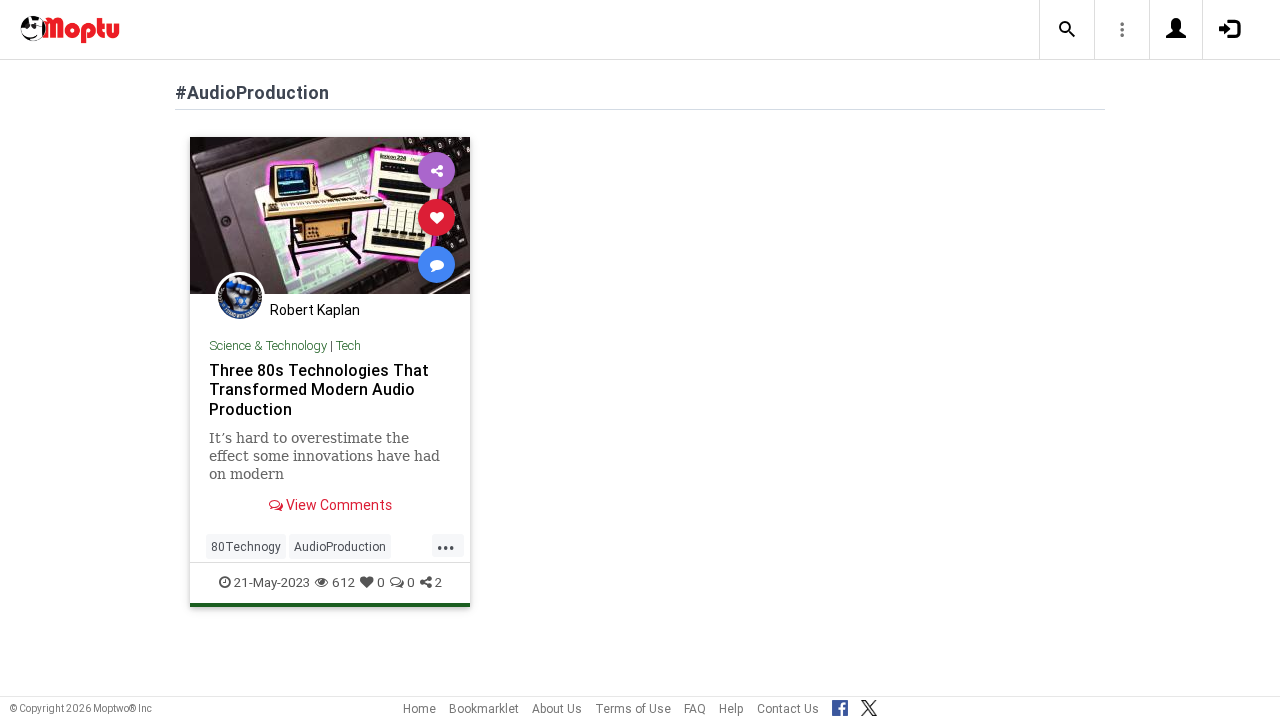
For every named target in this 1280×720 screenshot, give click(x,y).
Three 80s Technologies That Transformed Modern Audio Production (319, 389)
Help (731, 708)
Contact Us (788, 708)
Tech (348, 345)
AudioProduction (340, 546)
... (446, 545)
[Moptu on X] (869, 705)
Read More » (330, 216)
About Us (557, 708)
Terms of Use (633, 708)
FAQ (695, 708)
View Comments (337, 505)
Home (419, 708)
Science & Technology (268, 345)
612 (343, 582)
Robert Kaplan (315, 310)
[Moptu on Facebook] (840, 705)
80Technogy (246, 546)
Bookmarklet (484, 708)
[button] (1067, 30)
